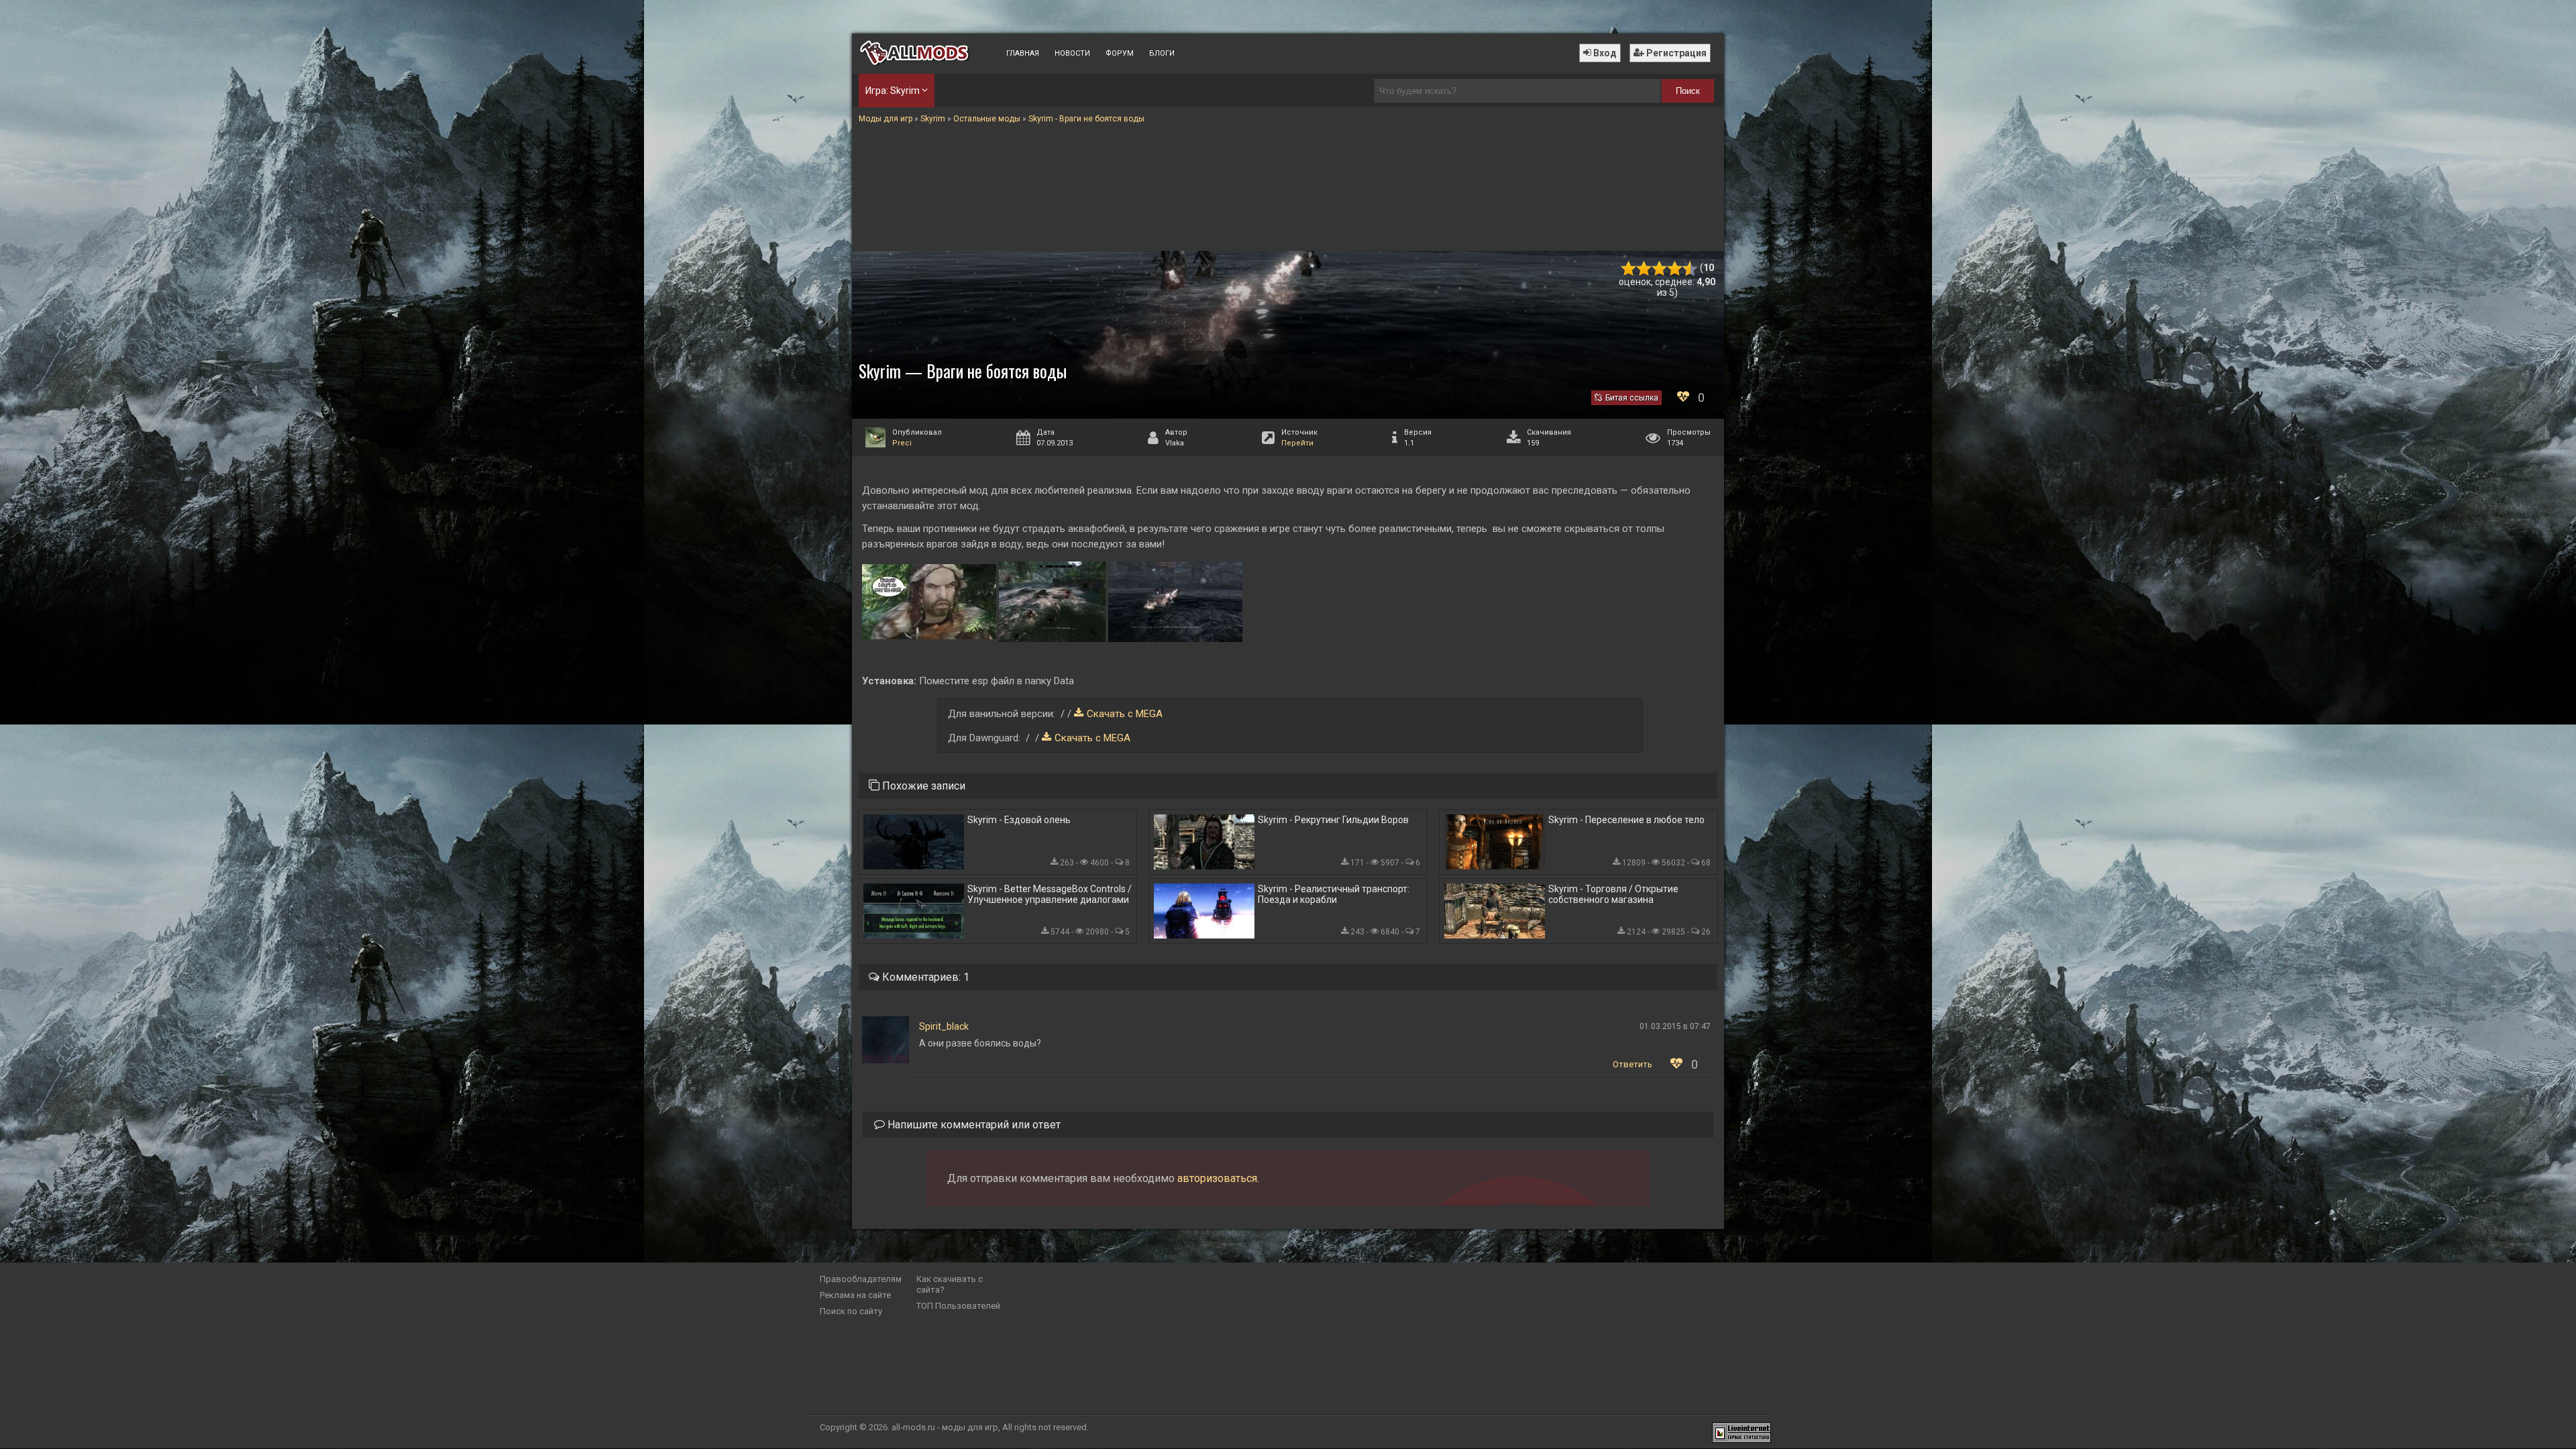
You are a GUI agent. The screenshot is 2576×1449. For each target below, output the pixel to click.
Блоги (1162, 53)
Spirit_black (944, 1026)
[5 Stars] (1690, 269)
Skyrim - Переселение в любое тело (1626, 820)
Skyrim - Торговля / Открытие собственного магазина (1613, 894)
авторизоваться (1217, 1178)
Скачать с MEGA (1125, 714)
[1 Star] (1628, 269)
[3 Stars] (1659, 269)
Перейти (1297, 443)
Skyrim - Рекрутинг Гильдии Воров (1333, 820)
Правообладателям (861, 1279)
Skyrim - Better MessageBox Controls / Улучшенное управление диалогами (1050, 894)
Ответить (1632, 1064)
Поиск (1688, 91)
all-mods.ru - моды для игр (945, 1427)
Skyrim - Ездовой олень (1019, 820)
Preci (902, 443)
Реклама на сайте (855, 1295)
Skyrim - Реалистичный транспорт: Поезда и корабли (1334, 894)
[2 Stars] (1644, 269)
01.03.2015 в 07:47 (1675, 1026)
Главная (1023, 53)
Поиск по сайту (851, 1311)
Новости (1072, 53)
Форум (1120, 53)
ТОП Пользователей (958, 1306)
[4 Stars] (1675, 269)
